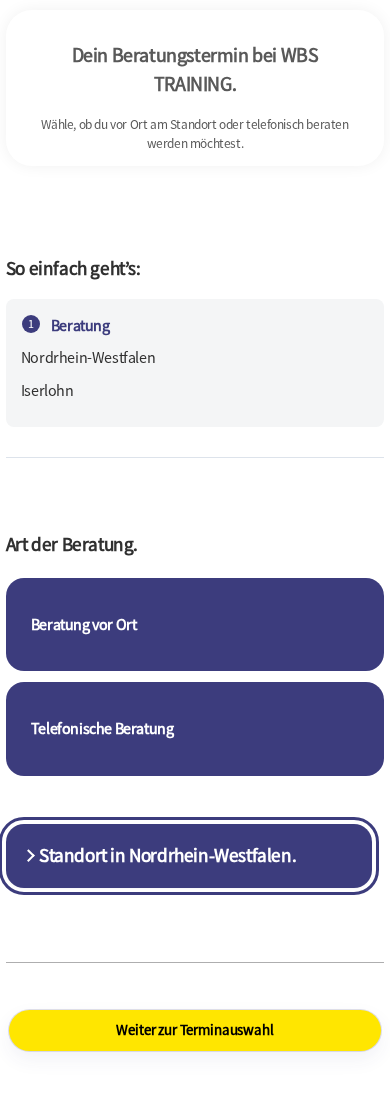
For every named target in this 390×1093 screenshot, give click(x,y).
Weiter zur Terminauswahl (194, 1029)
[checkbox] (195, 624)
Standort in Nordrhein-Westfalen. (167, 855)
